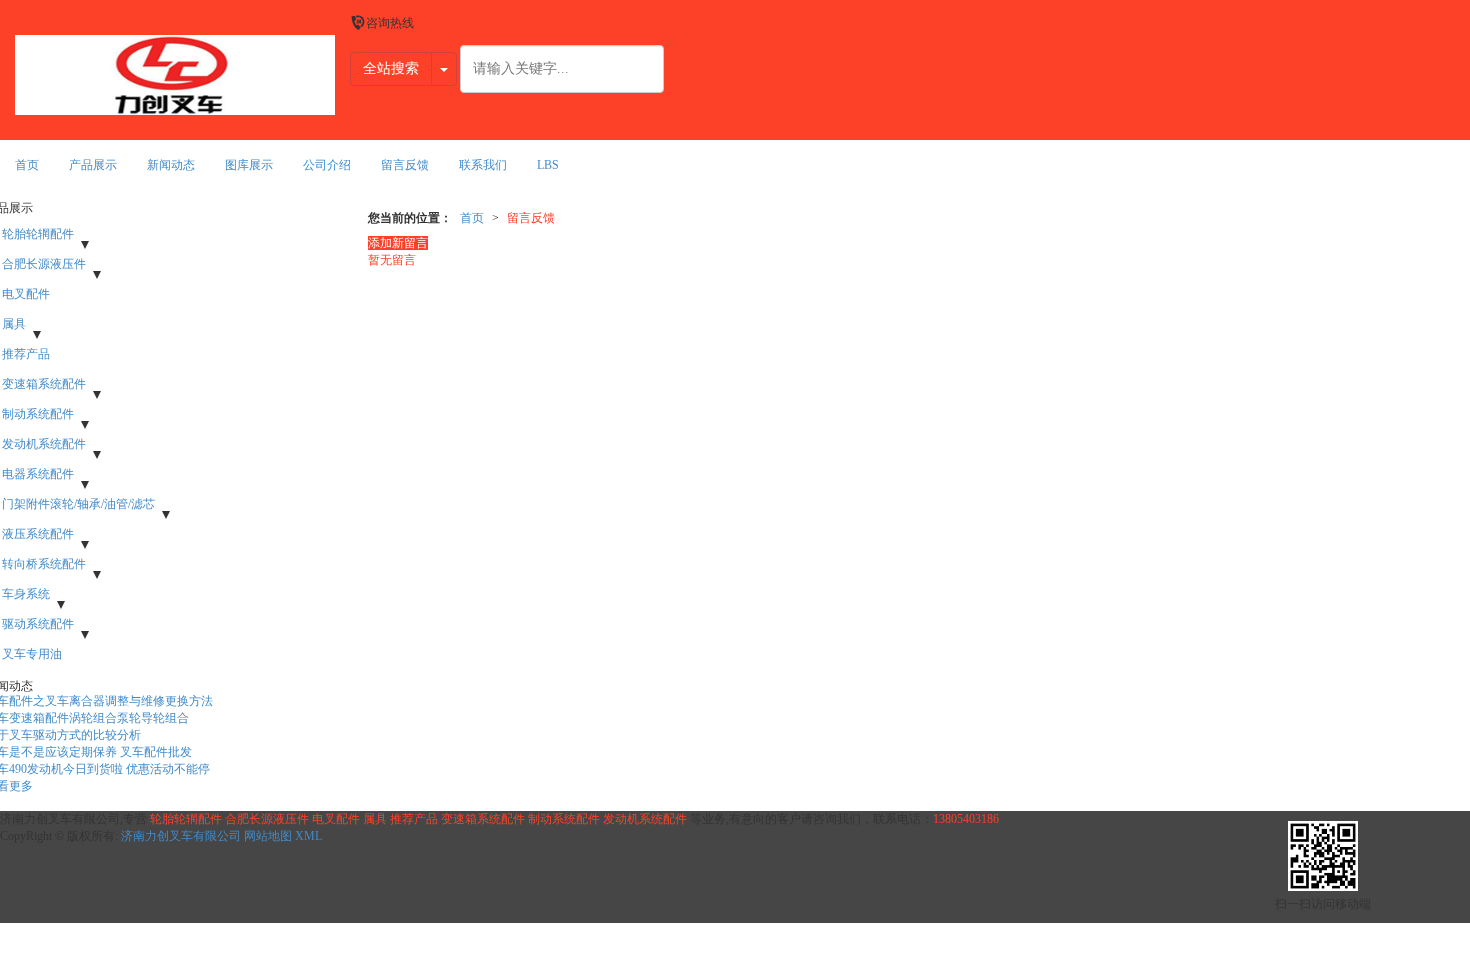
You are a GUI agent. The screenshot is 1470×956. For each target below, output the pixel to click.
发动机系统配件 (645, 819)
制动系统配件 (564, 819)
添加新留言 (398, 243)
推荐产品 (414, 819)
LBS (548, 165)
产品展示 (93, 165)
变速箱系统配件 (483, 819)
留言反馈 (405, 165)
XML (308, 836)
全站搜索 (391, 68)
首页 (27, 165)
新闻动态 (171, 165)
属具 (375, 819)
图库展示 (249, 165)
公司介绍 (327, 165)
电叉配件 (336, 819)
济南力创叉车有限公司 (181, 836)
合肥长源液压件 (267, 819)
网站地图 (268, 836)
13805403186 (966, 819)
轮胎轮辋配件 (186, 819)
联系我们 (483, 165)
